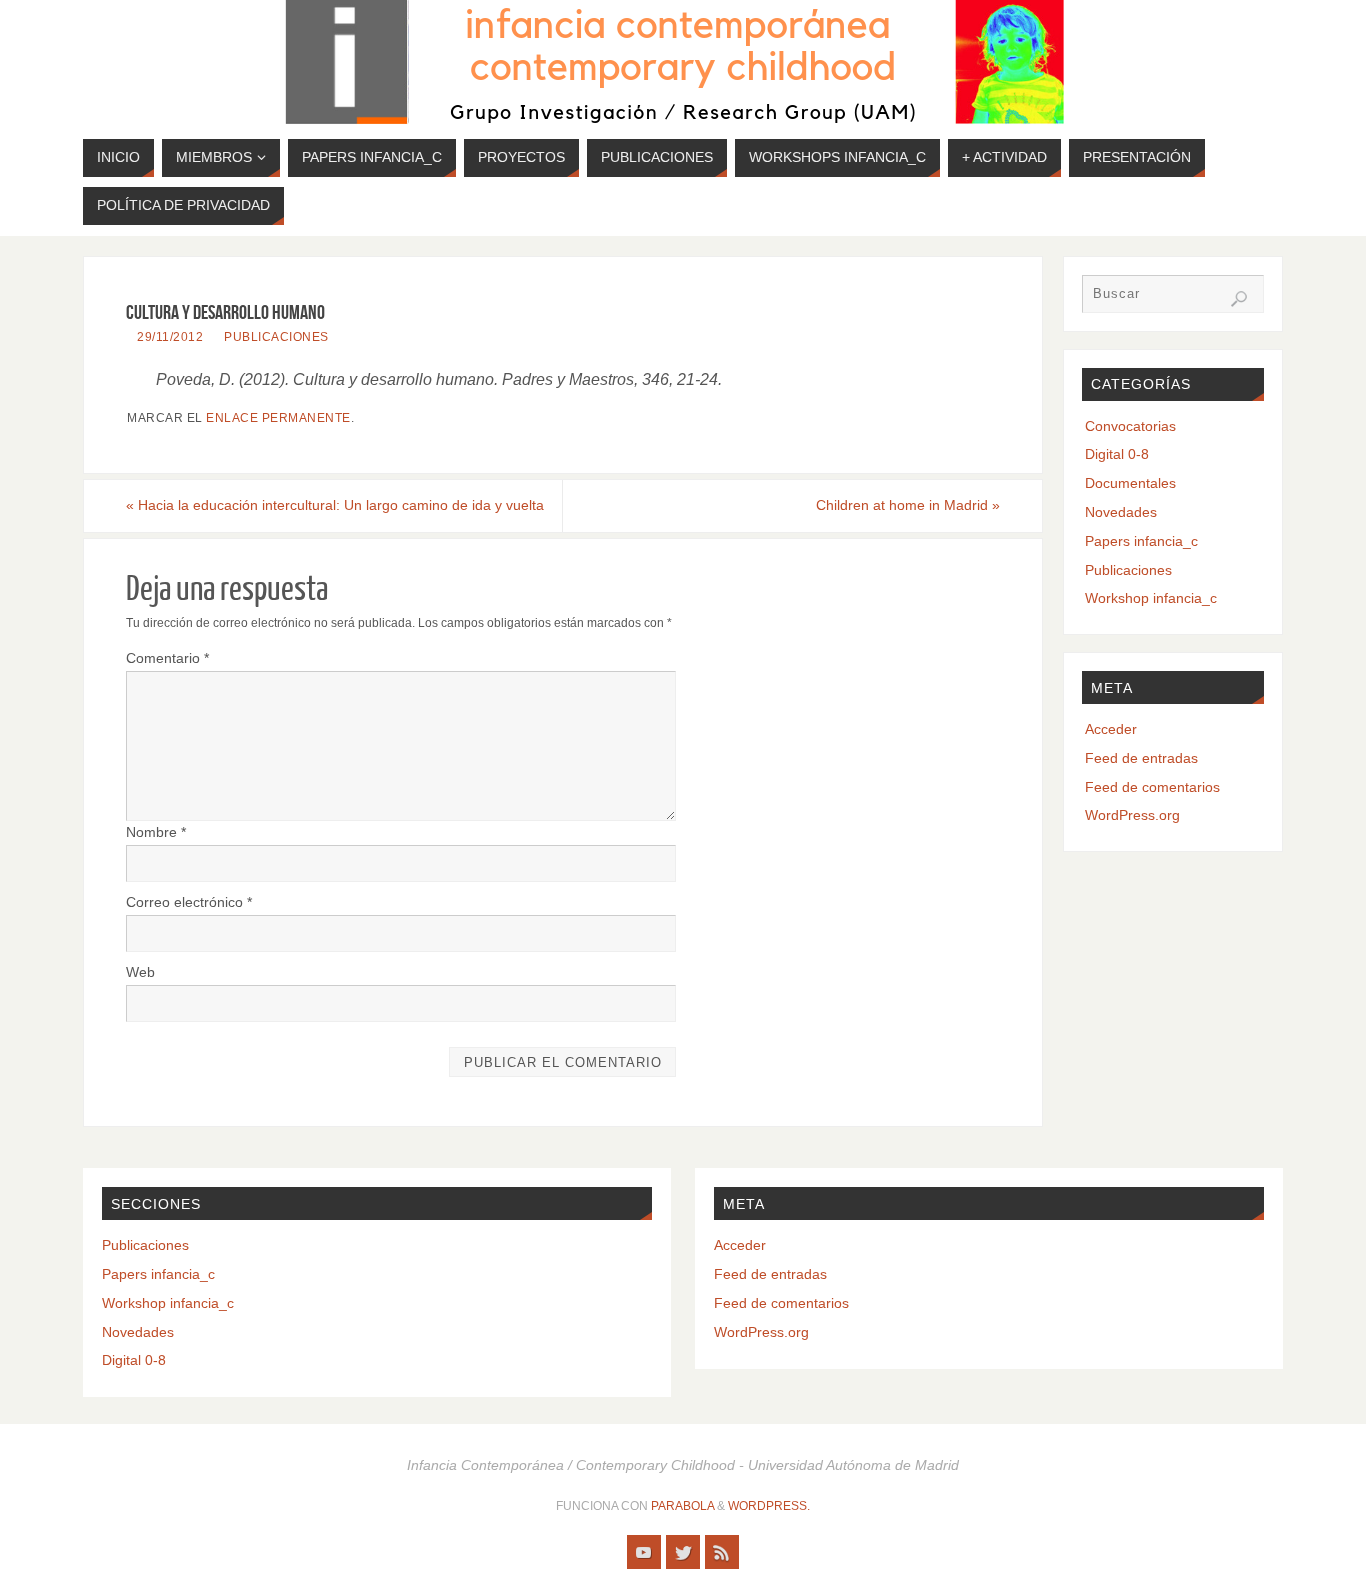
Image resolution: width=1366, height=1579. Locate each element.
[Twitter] (683, 1552)
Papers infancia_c (1141, 541)
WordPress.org (1132, 815)
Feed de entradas (1141, 758)
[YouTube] (644, 1552)
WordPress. (769, 1506)
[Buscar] (1239, 299)
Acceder (1111, 729)
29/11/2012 (170, 337)
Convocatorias (1130, 426)
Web (140, 972)
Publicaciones (276, 337)
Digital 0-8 (1117, 454)
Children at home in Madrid (908, 505)
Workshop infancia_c (1151, 598)
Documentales (1130, 483)
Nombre (156, 832)
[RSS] (722, 1552)
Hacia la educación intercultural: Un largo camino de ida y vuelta (335, 505)
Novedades (1121, 512)
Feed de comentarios (1152, 787)
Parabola (682, 1506)
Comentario (167, 658)
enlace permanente (278, 418)
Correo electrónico (189, 902)
